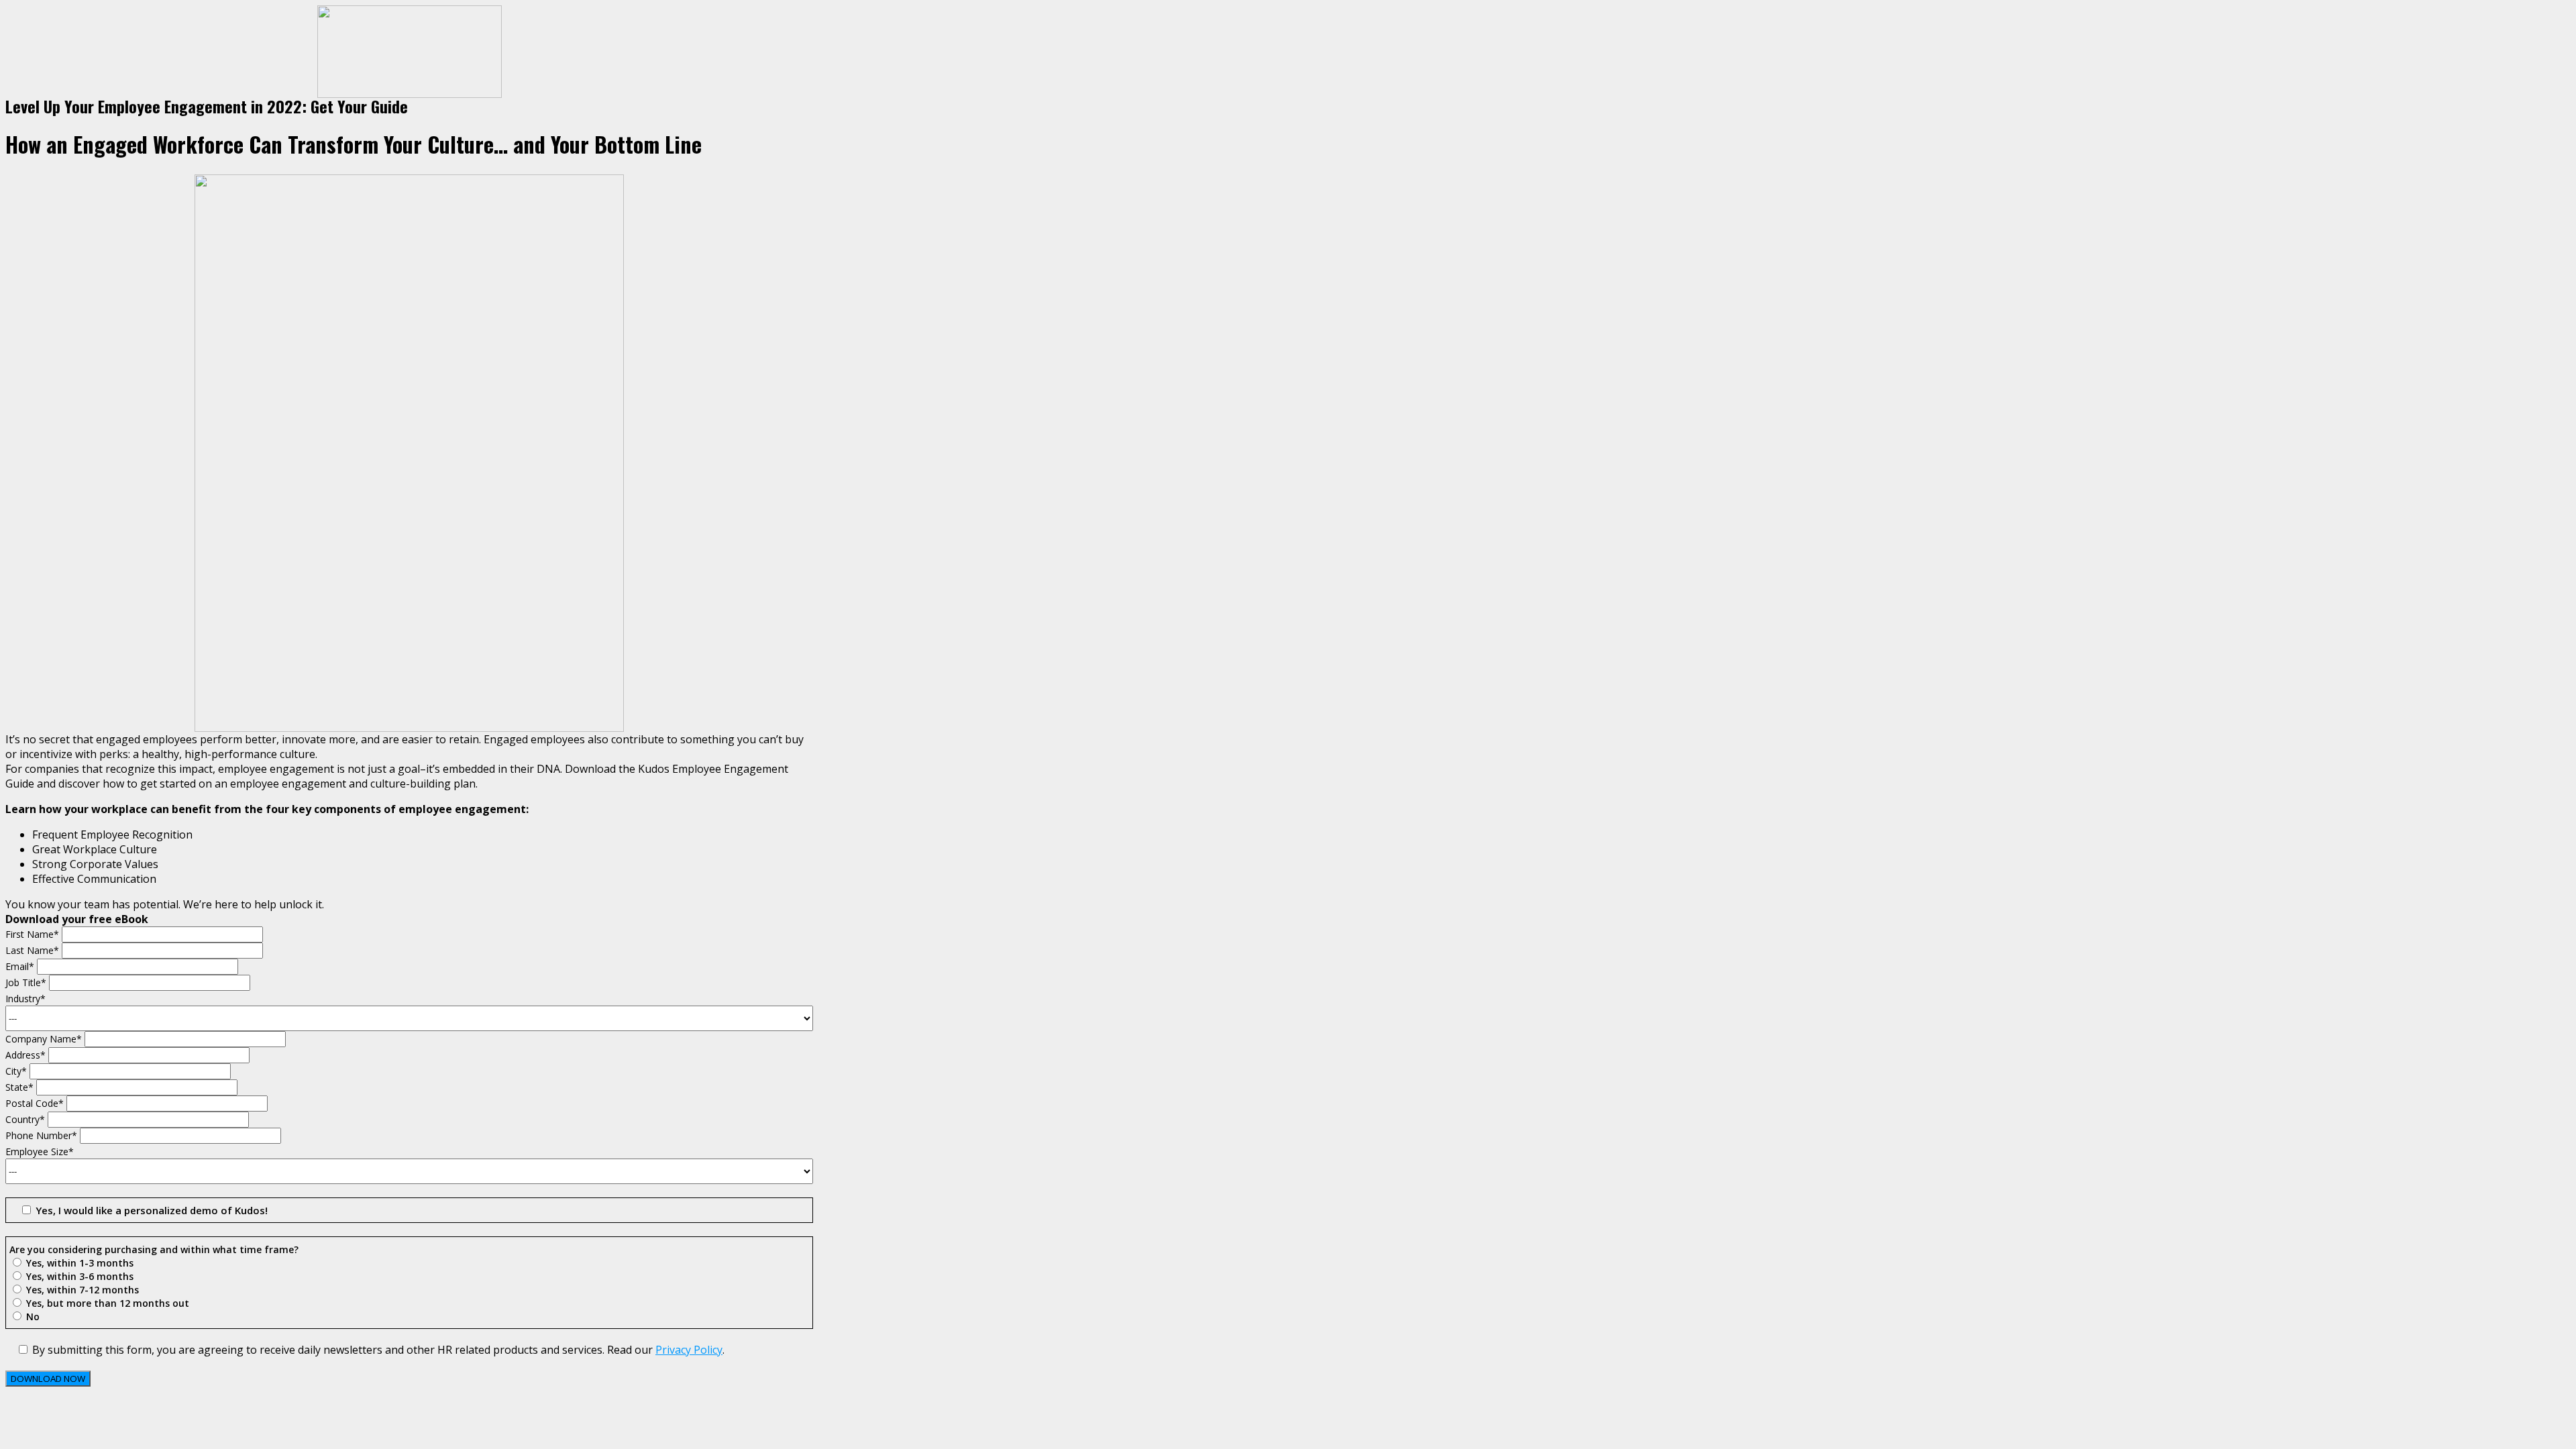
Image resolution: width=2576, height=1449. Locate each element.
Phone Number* (43, 1135)
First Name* (34, 934)
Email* (21, 966)
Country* (26, 1119)
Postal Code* (36, 1103)
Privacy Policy (689, 1350)
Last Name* (34, 950)
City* (17, 1071)
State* (21, 1087)
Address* (27, 1055)
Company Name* (45, 1039)
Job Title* (27, 982)
